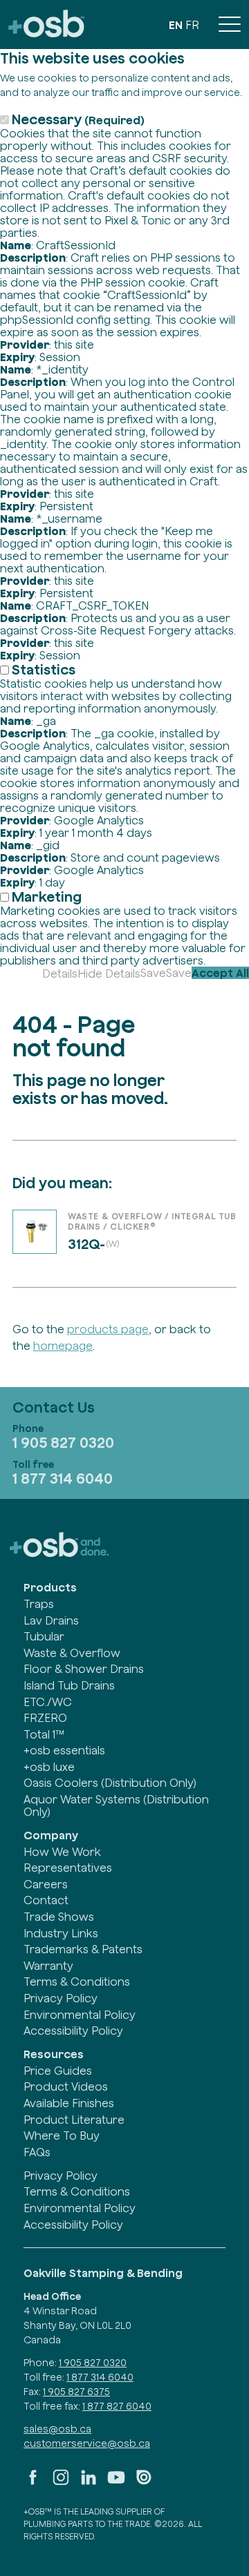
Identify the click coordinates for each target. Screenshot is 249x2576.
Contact (46, 1900)
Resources (54, 2054)
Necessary (78, 119)
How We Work (62, 1852)
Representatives (68, 1868)
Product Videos (66, 2086)
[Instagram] (61, 2483)
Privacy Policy (61, 1998)
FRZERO (45, 1718)
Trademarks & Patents (83, 1949)
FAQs (37, 2152)
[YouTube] (116, 2483)
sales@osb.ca (57, 2429)
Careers (46, 1884)
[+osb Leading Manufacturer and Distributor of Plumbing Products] (46, 25)
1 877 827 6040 (117, 2406)
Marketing (47, 897)
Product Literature (74, 2120)
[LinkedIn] (89, 2483)
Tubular (44, 1636)
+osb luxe (49, 1767)
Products (50, 1587)
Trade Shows (59, 1917)
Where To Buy (62, 2136)
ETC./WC (48, 1702)
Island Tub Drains (69, 1685)
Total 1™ (44, 1734)
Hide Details (109, 974)
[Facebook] (33, 2483)
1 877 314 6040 (63, 1478)
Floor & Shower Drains (84, 1669)
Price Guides (58, 2071)
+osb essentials (64, 1750)
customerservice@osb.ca (87, 2443)
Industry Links (61, 1933)
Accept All (220, 973)
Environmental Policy (80, 2015)
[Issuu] (144, 2483)
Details (60, 974)
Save (153, 973)
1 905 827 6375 (76, 2392)
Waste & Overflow (72, 1653)
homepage (63, 1346)
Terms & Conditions (77, 1982)
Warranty (48, 1966)
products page (108, 1329)
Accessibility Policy (73, 2031)
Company (51, 1835)
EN (176, 25)
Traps (39, 1604)
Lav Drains (51, 1620)
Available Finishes (69, 2103)
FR (192, 25)
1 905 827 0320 (63, 1442)
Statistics (44, 669)
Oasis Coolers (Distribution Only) (110, 1783)
